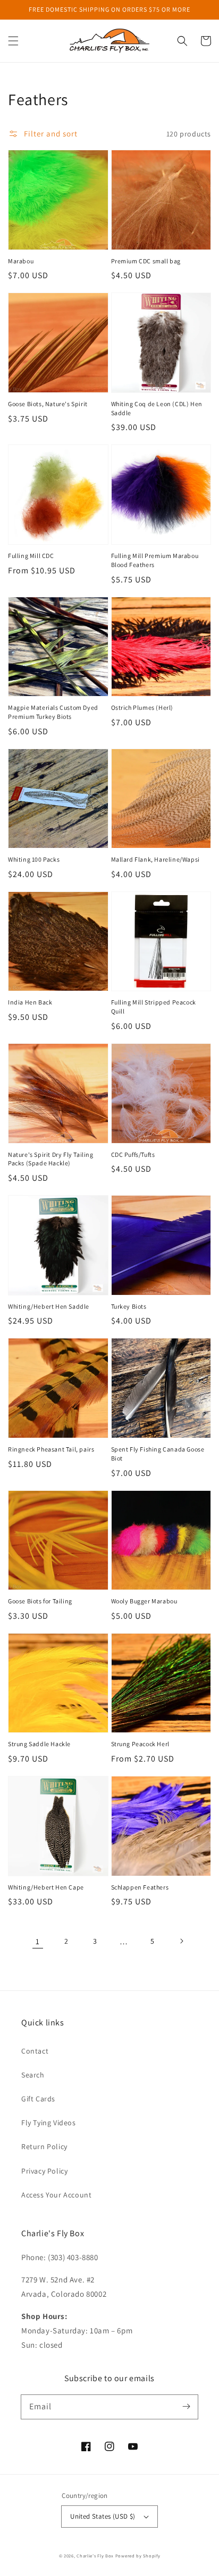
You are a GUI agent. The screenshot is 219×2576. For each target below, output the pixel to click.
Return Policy (44, 2146)
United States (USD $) (103, 2516)
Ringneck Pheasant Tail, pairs (51, 1449)
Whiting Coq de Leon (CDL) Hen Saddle (157, 408)
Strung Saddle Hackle (39, 1744)
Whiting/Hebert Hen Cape (46, 1887)
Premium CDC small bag (146, 261)
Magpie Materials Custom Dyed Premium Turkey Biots (53, 712)
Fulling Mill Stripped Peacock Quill (154, 1007)
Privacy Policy (44, 2171)
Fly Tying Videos (49, 2123)
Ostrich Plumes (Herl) (142, 707)
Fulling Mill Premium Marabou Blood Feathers (155, 560)
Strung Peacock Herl (140, 1744)
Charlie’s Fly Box (95, 2556)
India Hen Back (30, 1002)
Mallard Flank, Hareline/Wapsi (155, 859)
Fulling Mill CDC (31, 556)
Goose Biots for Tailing (40, 1601)
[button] (13, 41)
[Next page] (181, 1941)
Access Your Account (56, 2195)
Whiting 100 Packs (34, 859)
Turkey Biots (129, 1306)
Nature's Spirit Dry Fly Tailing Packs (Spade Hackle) (51, 1159)
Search (33, 2075)
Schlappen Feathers (140, 1887)
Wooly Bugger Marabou (144, 1601)
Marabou (21, 261)
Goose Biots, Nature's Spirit (48, 404)
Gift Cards (38, 2099)
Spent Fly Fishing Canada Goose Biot (158, 1454)
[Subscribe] (186, 2407)
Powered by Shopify (138, 2556)
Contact (35, 2051)
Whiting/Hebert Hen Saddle (49, 1306)
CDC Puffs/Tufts (133, 1154)
